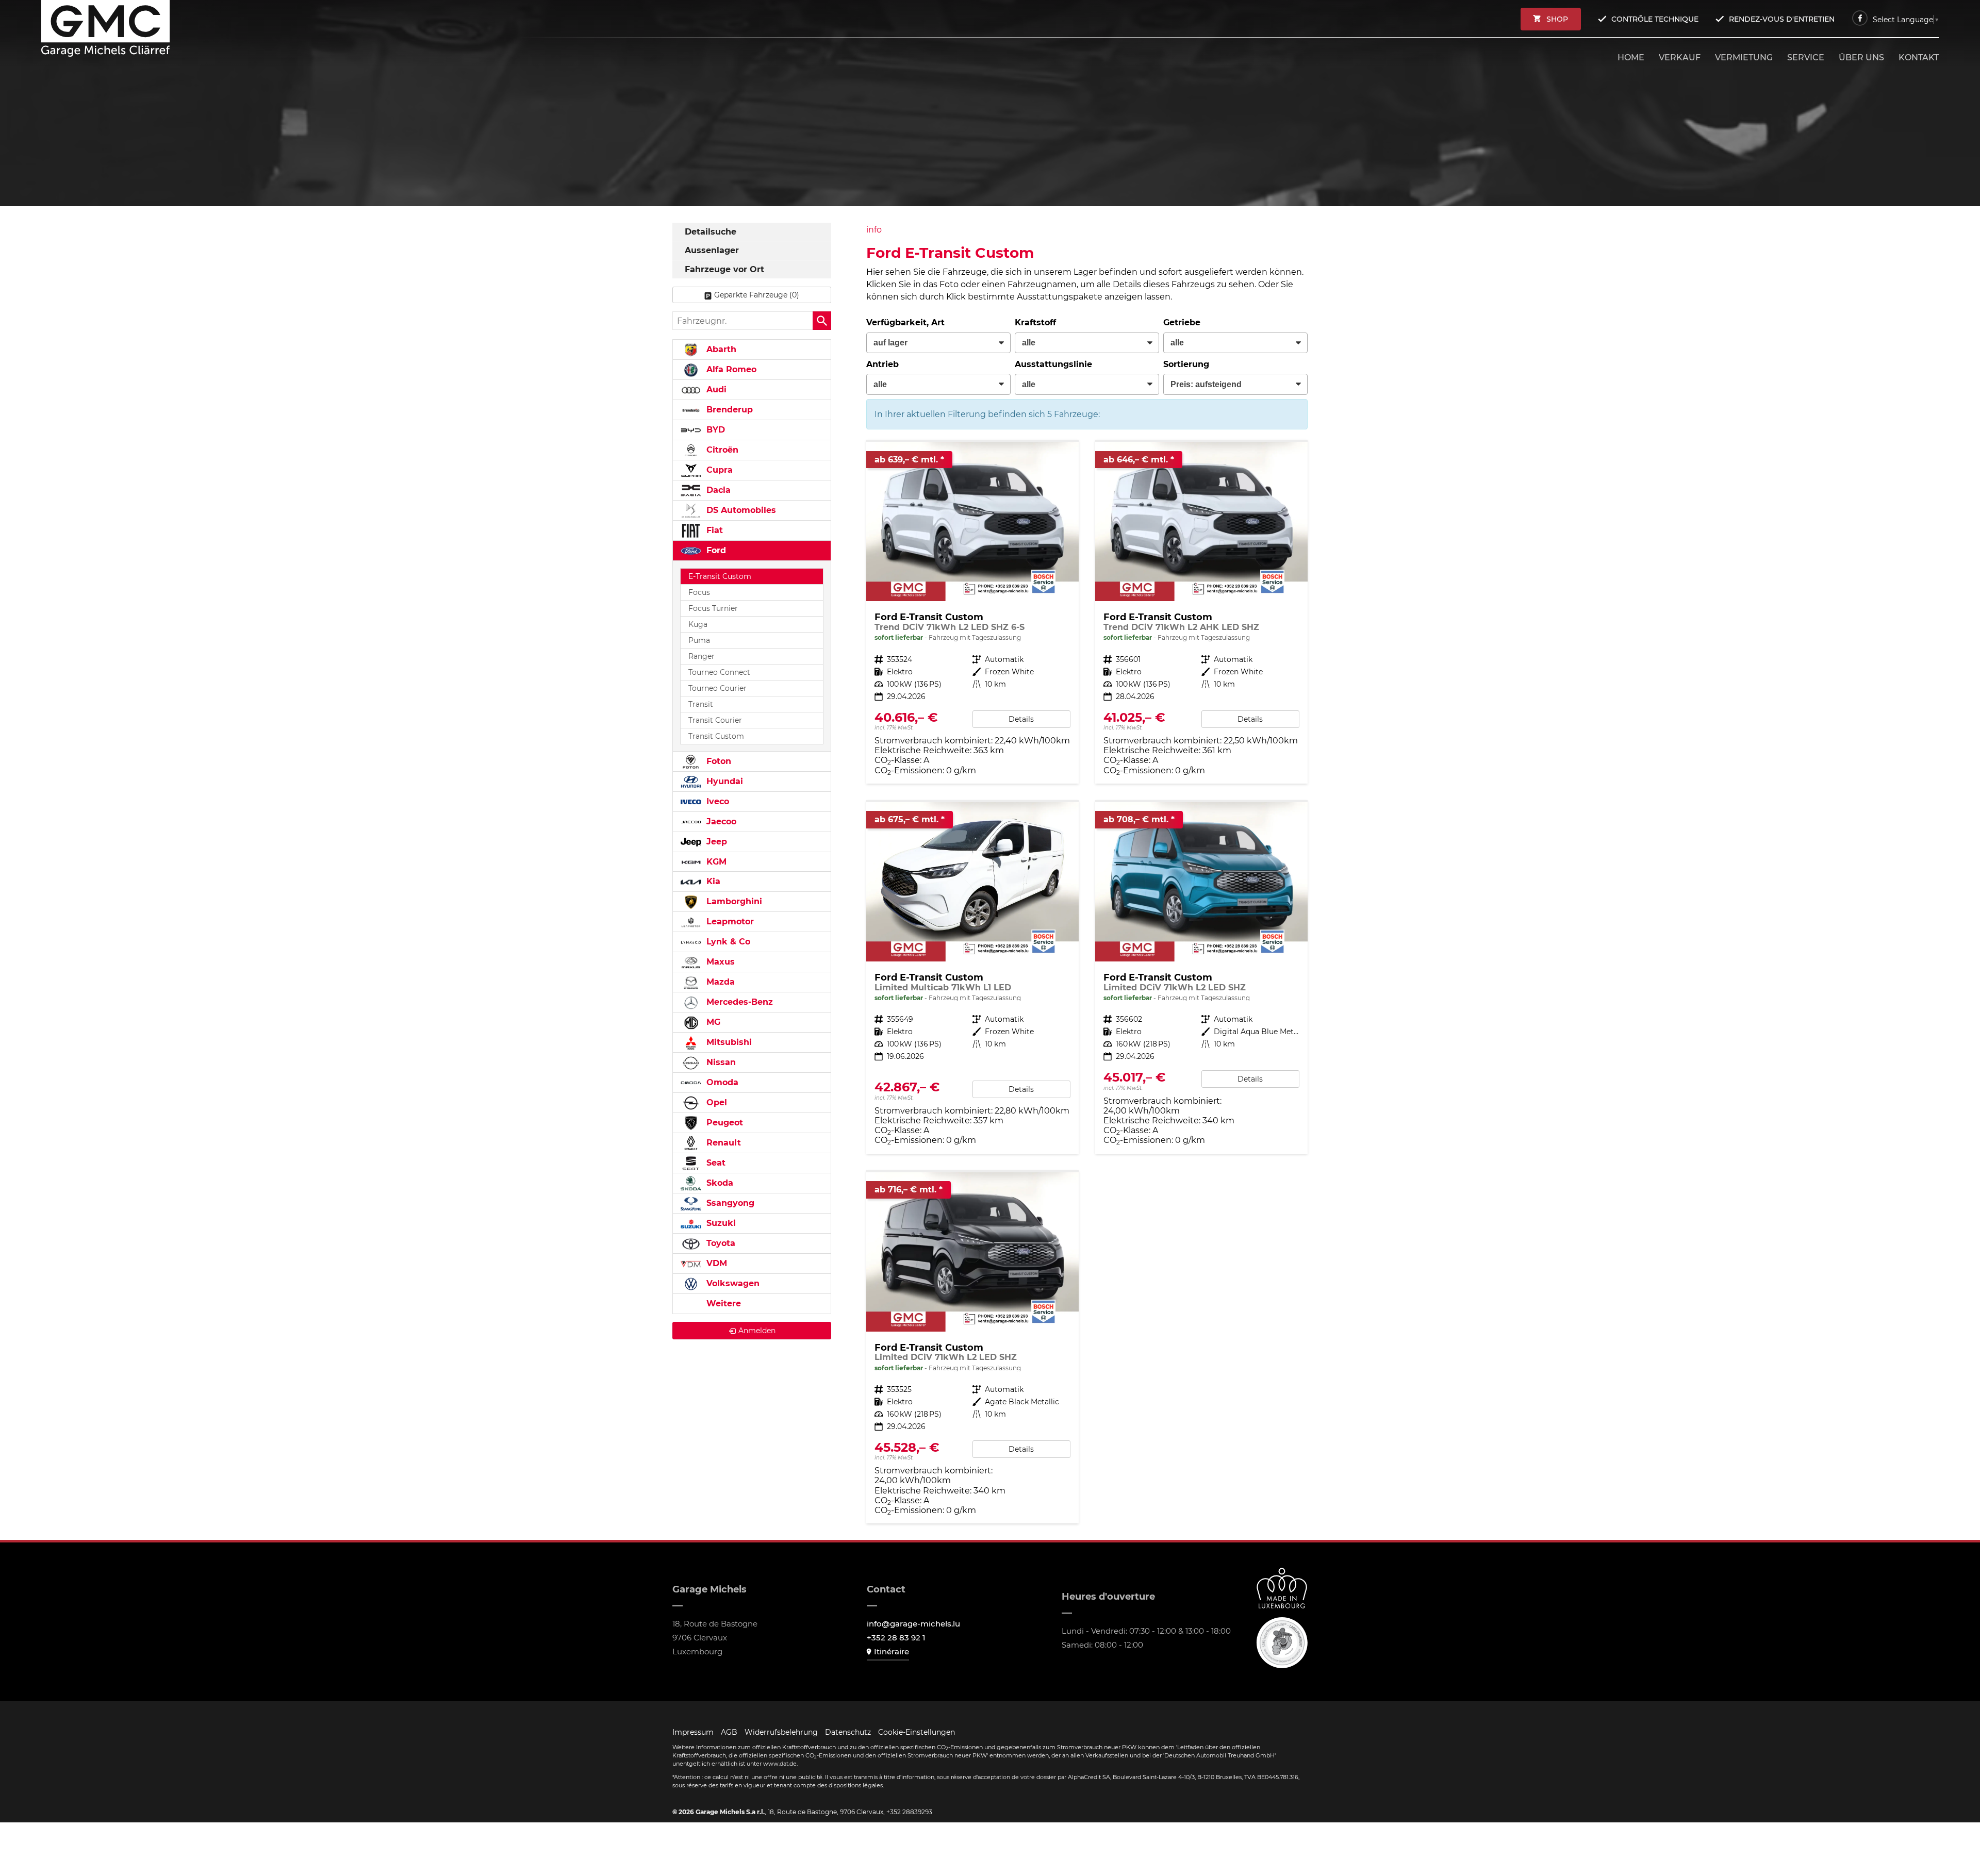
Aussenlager (712, 250)
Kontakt (1919, 57)
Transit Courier (715, 720)
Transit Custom (716, 736)
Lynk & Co (727, 942)
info (874, 230)
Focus (699, 592)
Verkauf (1680, 57)
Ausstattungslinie (1053, 364)
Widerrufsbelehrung (781, 1732)
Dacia (717, 490)
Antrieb (882, 364)
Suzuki (720, 1223)
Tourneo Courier (717, 688)
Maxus (719, 962)
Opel (715, 1102)
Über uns (1861, 57)
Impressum (693, 1732)
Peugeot (723, 1123)
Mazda (719, 982)
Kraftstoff (1035, 322)
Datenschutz (848, 1732)
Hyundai (723, 781)
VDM (715, 1263)
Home (1631, 57)
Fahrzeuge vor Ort (724, 269)
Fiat (713, 530)
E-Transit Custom (720, 576)
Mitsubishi (728, 1042)
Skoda (719, 1183)
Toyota (720, 1243)
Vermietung (1744, 57)
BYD (714, 430)
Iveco (716, 801)
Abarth (720, 349)
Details (1021, 719)
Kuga (698, 624)
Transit (701, 704)
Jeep (715, 842)
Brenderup (728, 410)
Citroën (721, 450)
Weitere (722, 1304)
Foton (717, 761)
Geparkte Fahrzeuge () (757, 295)
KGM (715, 862)
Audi (715, 389)
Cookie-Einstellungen (917, 1732)
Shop (1557, 19)
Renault (722, 1143)
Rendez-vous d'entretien (1782, 19)
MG (712, 1022)
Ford (715, 550)
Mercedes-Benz (738, 1002)
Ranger (702, 656)
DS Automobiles (740, 510)
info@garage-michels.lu (913, 1624)
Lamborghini (733, 901)
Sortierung (1186, 364)
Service (1806, 57)
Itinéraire (892, 1651)
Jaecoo (720, 821)
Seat (715, 1163)
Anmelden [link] (757, 1331)
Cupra (718, 470)
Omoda (721, 1082)
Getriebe (1182, 322)
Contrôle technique (1655, 19)
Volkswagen (732, 1283)
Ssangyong (729, 1203)
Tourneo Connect (719, 672)
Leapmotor (729, 922)
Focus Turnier (713, 608)
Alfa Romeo (730, 369)
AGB (729, 1732)
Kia (712, 881)
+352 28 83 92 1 (896, 1638)
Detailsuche (711, 232)
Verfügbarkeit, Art (905, 322)
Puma (699, 640)
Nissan (720, 1062)
